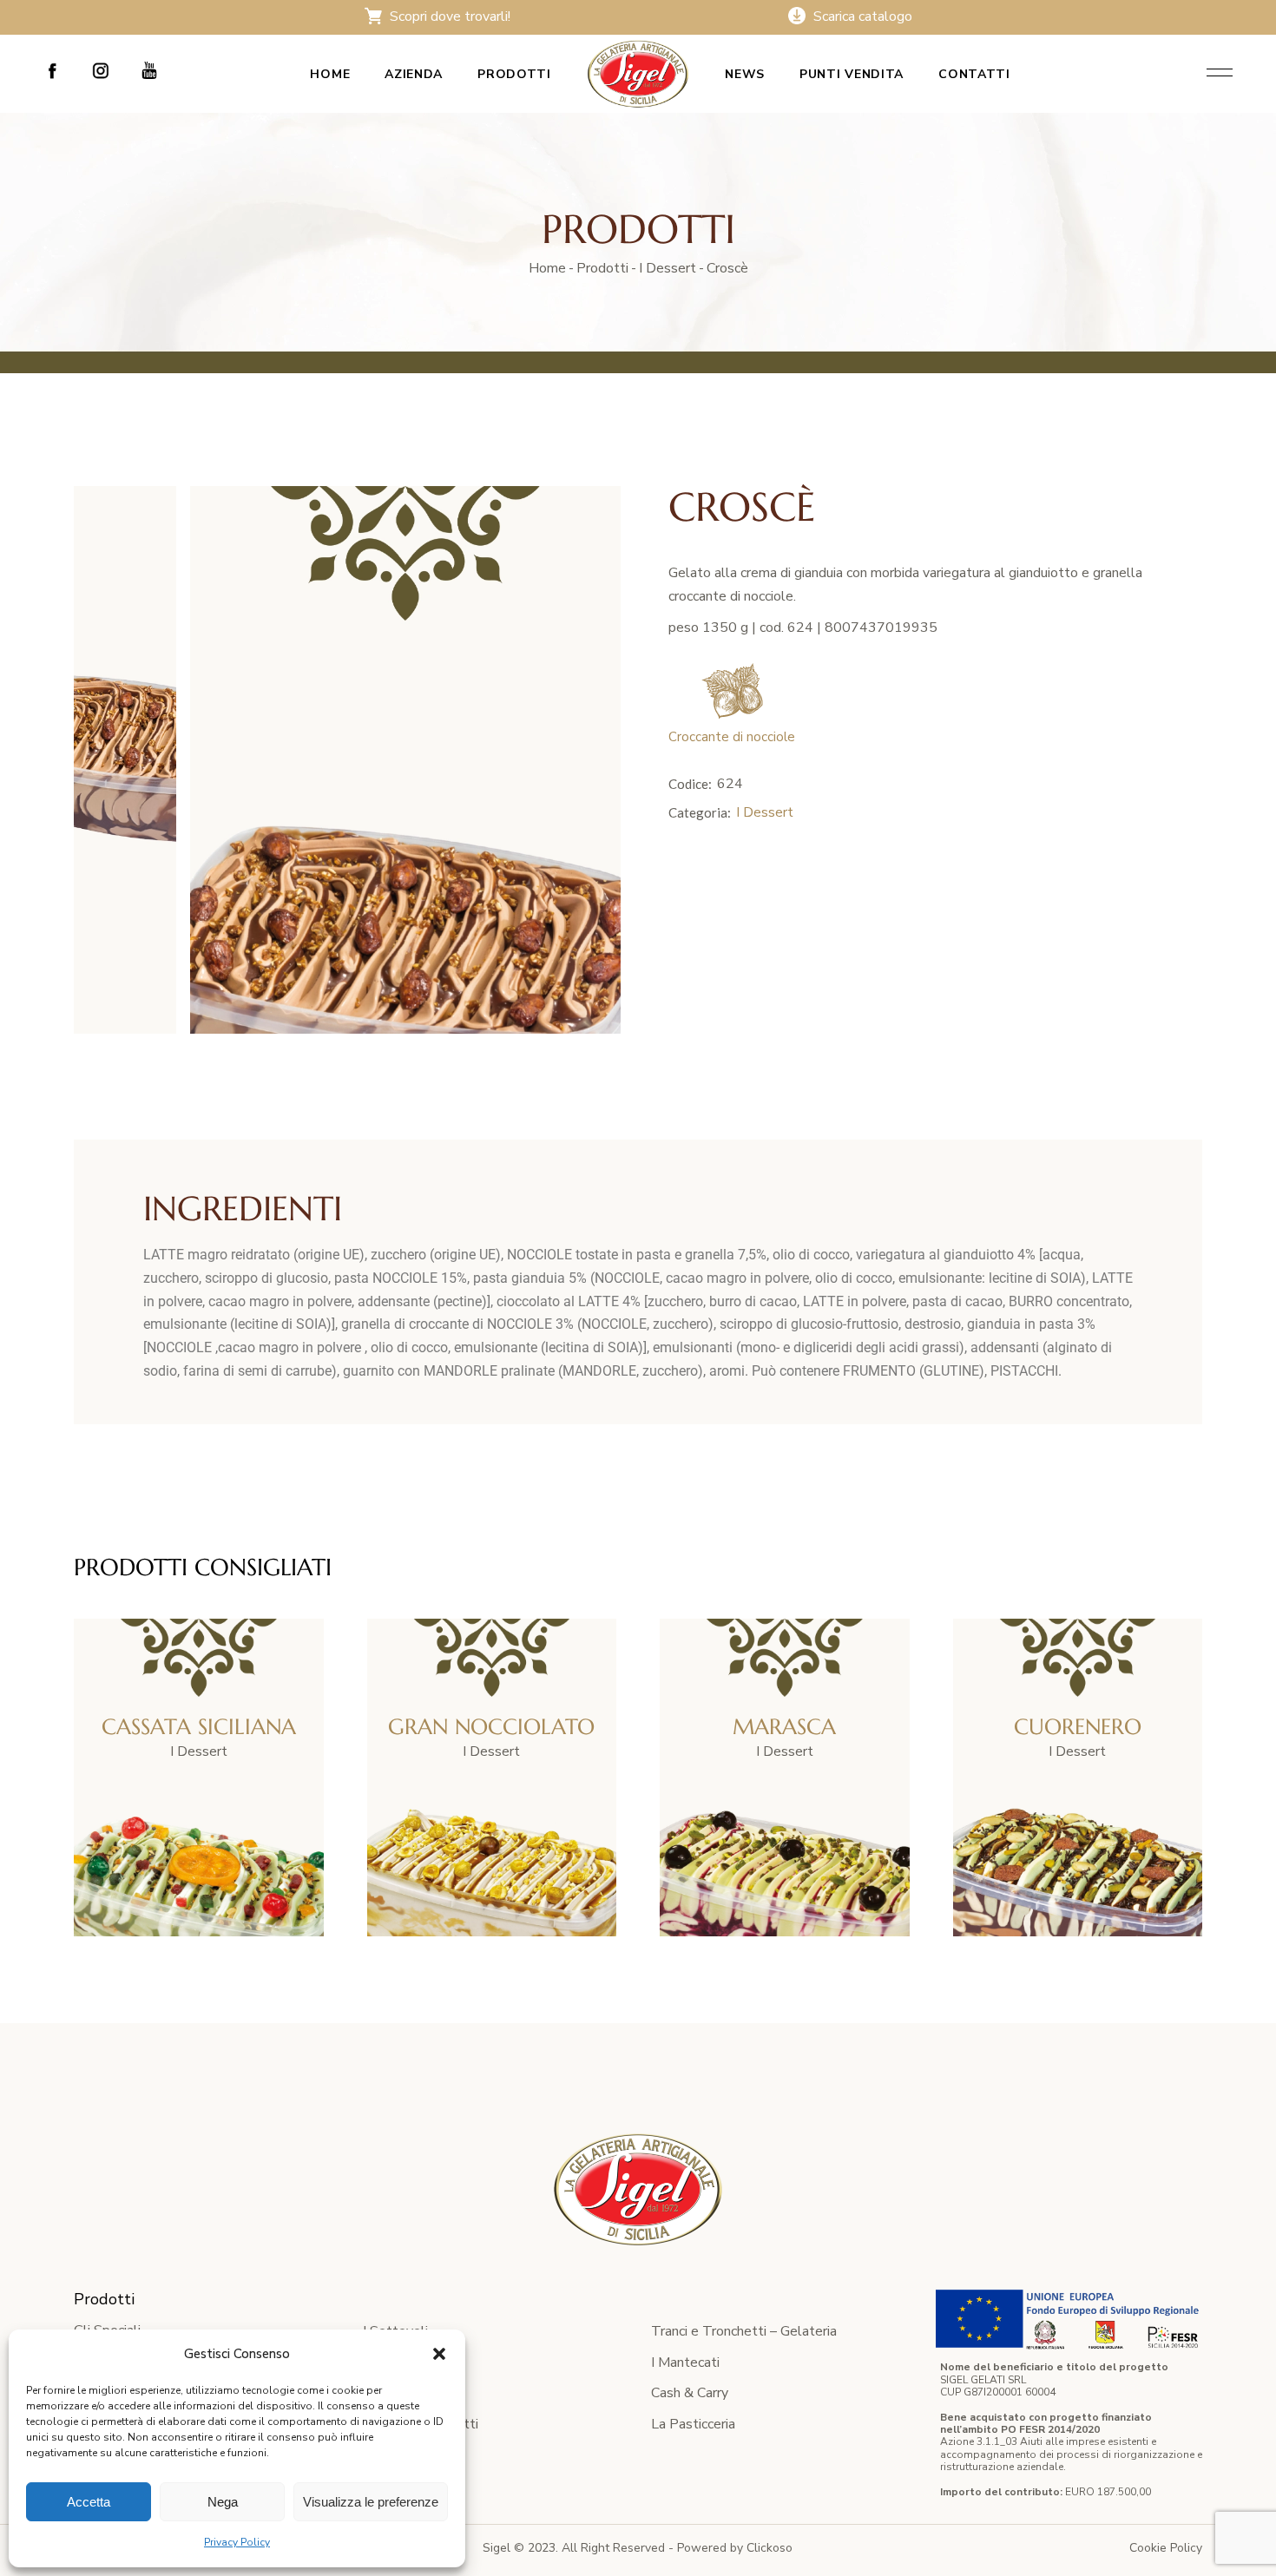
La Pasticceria (693, 2424)
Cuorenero (1078, 1727)
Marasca (784, 1727)
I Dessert (765, 812)
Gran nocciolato (491, 1727)
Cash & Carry (690, 2393)
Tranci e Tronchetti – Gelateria (744, 2331)
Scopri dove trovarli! (448, 16)
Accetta (89, 2502)
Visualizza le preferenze (371, 2502)
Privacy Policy (237, 2542)
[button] (439, 2354)
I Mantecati (685, 2362)
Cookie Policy (1166, 2548)
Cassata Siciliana (199, 1727)
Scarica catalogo (861, 16)
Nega (223, 2502)
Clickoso (770, 2548)
